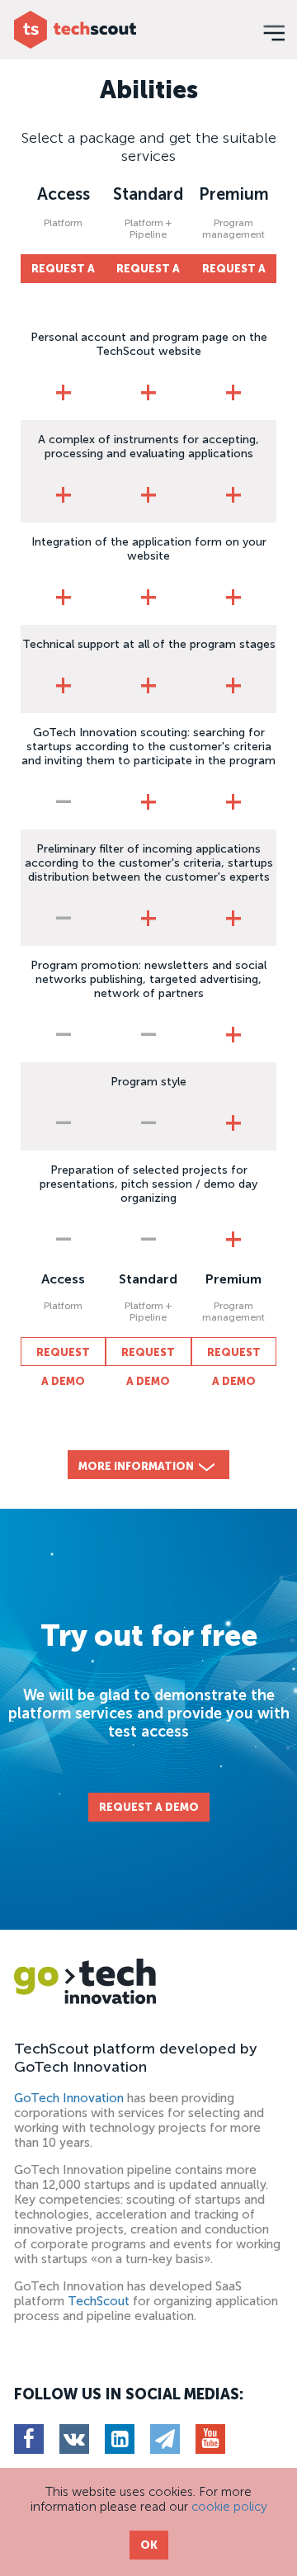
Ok (149, 2545)
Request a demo (63, 273)
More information (136, 1466)
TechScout (99, 2301)
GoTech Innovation (69, 2098)
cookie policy (229, 2507)
